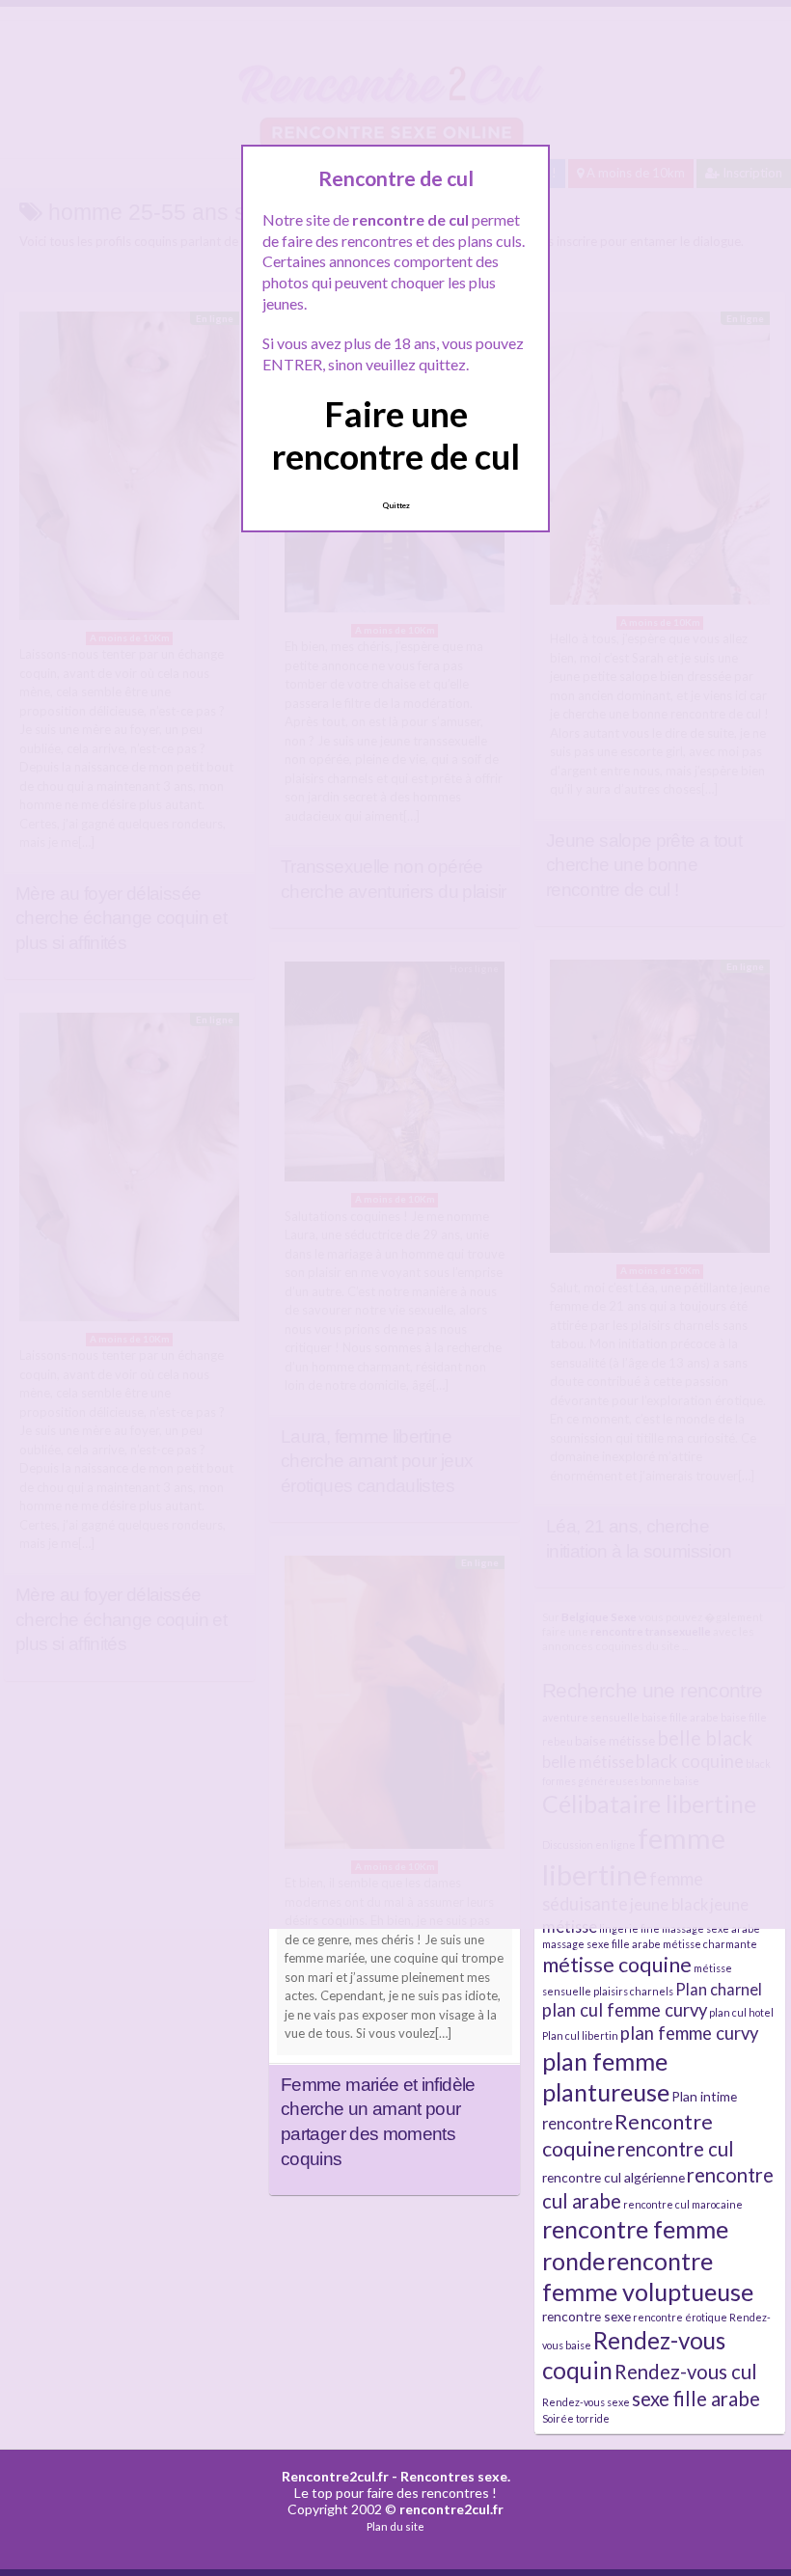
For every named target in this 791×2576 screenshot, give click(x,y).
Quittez (396, 505)
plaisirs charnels (633, 1991)
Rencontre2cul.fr (335, 2476)
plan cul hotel (741, 2012)
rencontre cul (676, 2149)
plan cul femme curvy (625, 2010)
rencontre (577, 2123)
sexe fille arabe (696, 2399)
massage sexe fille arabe (601, 1944)
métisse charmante (710, 1944)
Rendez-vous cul (686, 2372)
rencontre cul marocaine (683, 2204)
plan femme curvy (689, 2033)
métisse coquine (617, 1965)
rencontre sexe (586, 2316)
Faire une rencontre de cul (396, 434)
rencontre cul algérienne (614, 2177)
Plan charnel (719, 1989)
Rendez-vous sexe (586, 2402)
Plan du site (395, 2526)
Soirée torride (576, 2418)
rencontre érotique (680, 2317)
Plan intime (704, 2096)
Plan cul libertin (580, 2035)
